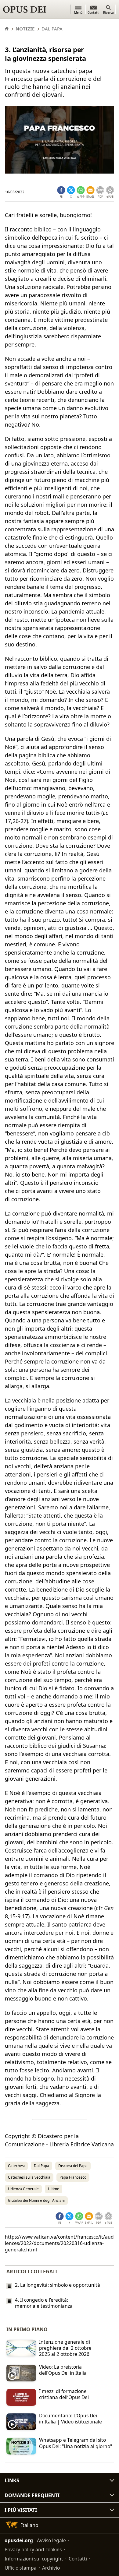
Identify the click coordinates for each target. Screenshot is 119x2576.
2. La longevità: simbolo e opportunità (58, 2285)
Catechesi (16, 2166)
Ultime (54, 2189)
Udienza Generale (23, 2189)
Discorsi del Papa (73, 2166)
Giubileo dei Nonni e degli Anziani (36, 2200)
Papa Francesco (73, 2177)
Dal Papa (41, 2166)
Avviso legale (51, 2540)
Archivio (51, 2568)
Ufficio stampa (21, 2568)
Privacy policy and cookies (33, 2550)
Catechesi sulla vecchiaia (29, 2177)
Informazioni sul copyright (34, 2559)
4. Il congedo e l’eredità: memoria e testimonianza (44, 2303)
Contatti (78, 2559)
